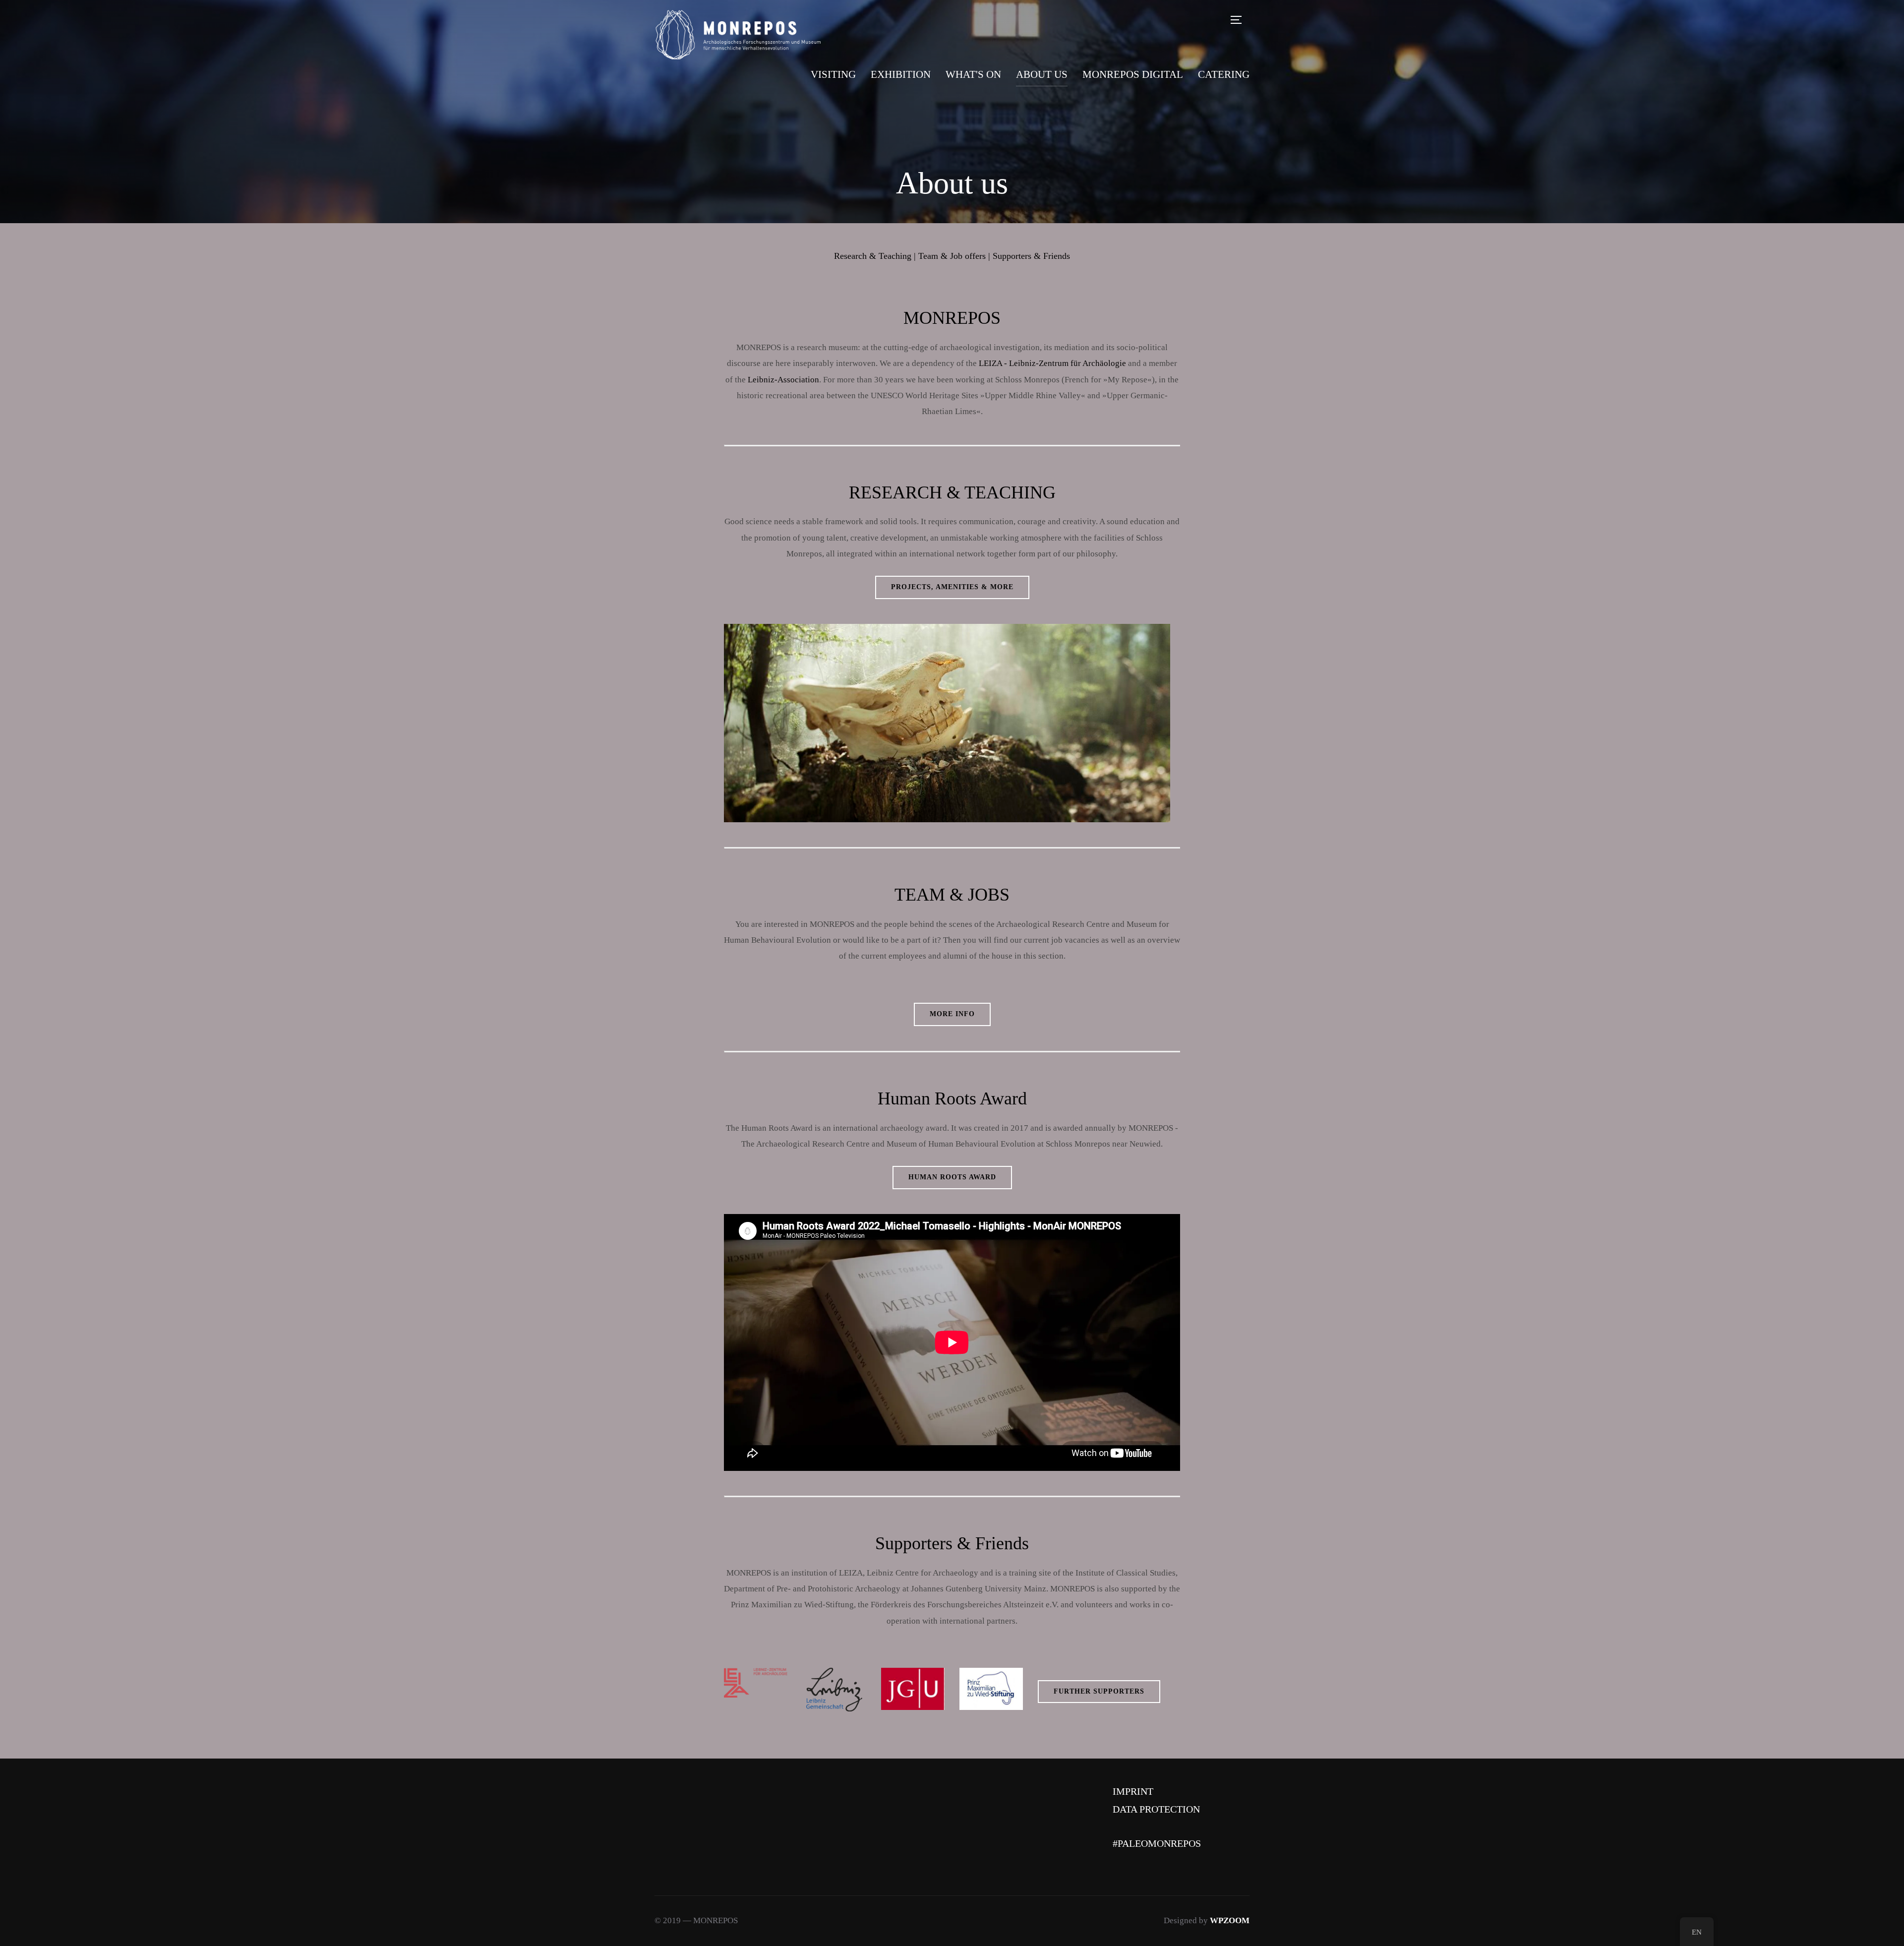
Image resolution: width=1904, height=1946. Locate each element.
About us (1042, 74)
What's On (973, 74)
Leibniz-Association (783, 380)
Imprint (1133, 1791)
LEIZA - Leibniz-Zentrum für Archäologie (1052, 363)
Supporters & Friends (1031, 256)
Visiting (833, 74)
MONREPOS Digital (1133, 74)
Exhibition (901, 74)
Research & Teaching (873, 256)
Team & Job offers (952, 256)
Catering (1224, 74)
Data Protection (1156, 1809)
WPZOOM (1230, 1920)
